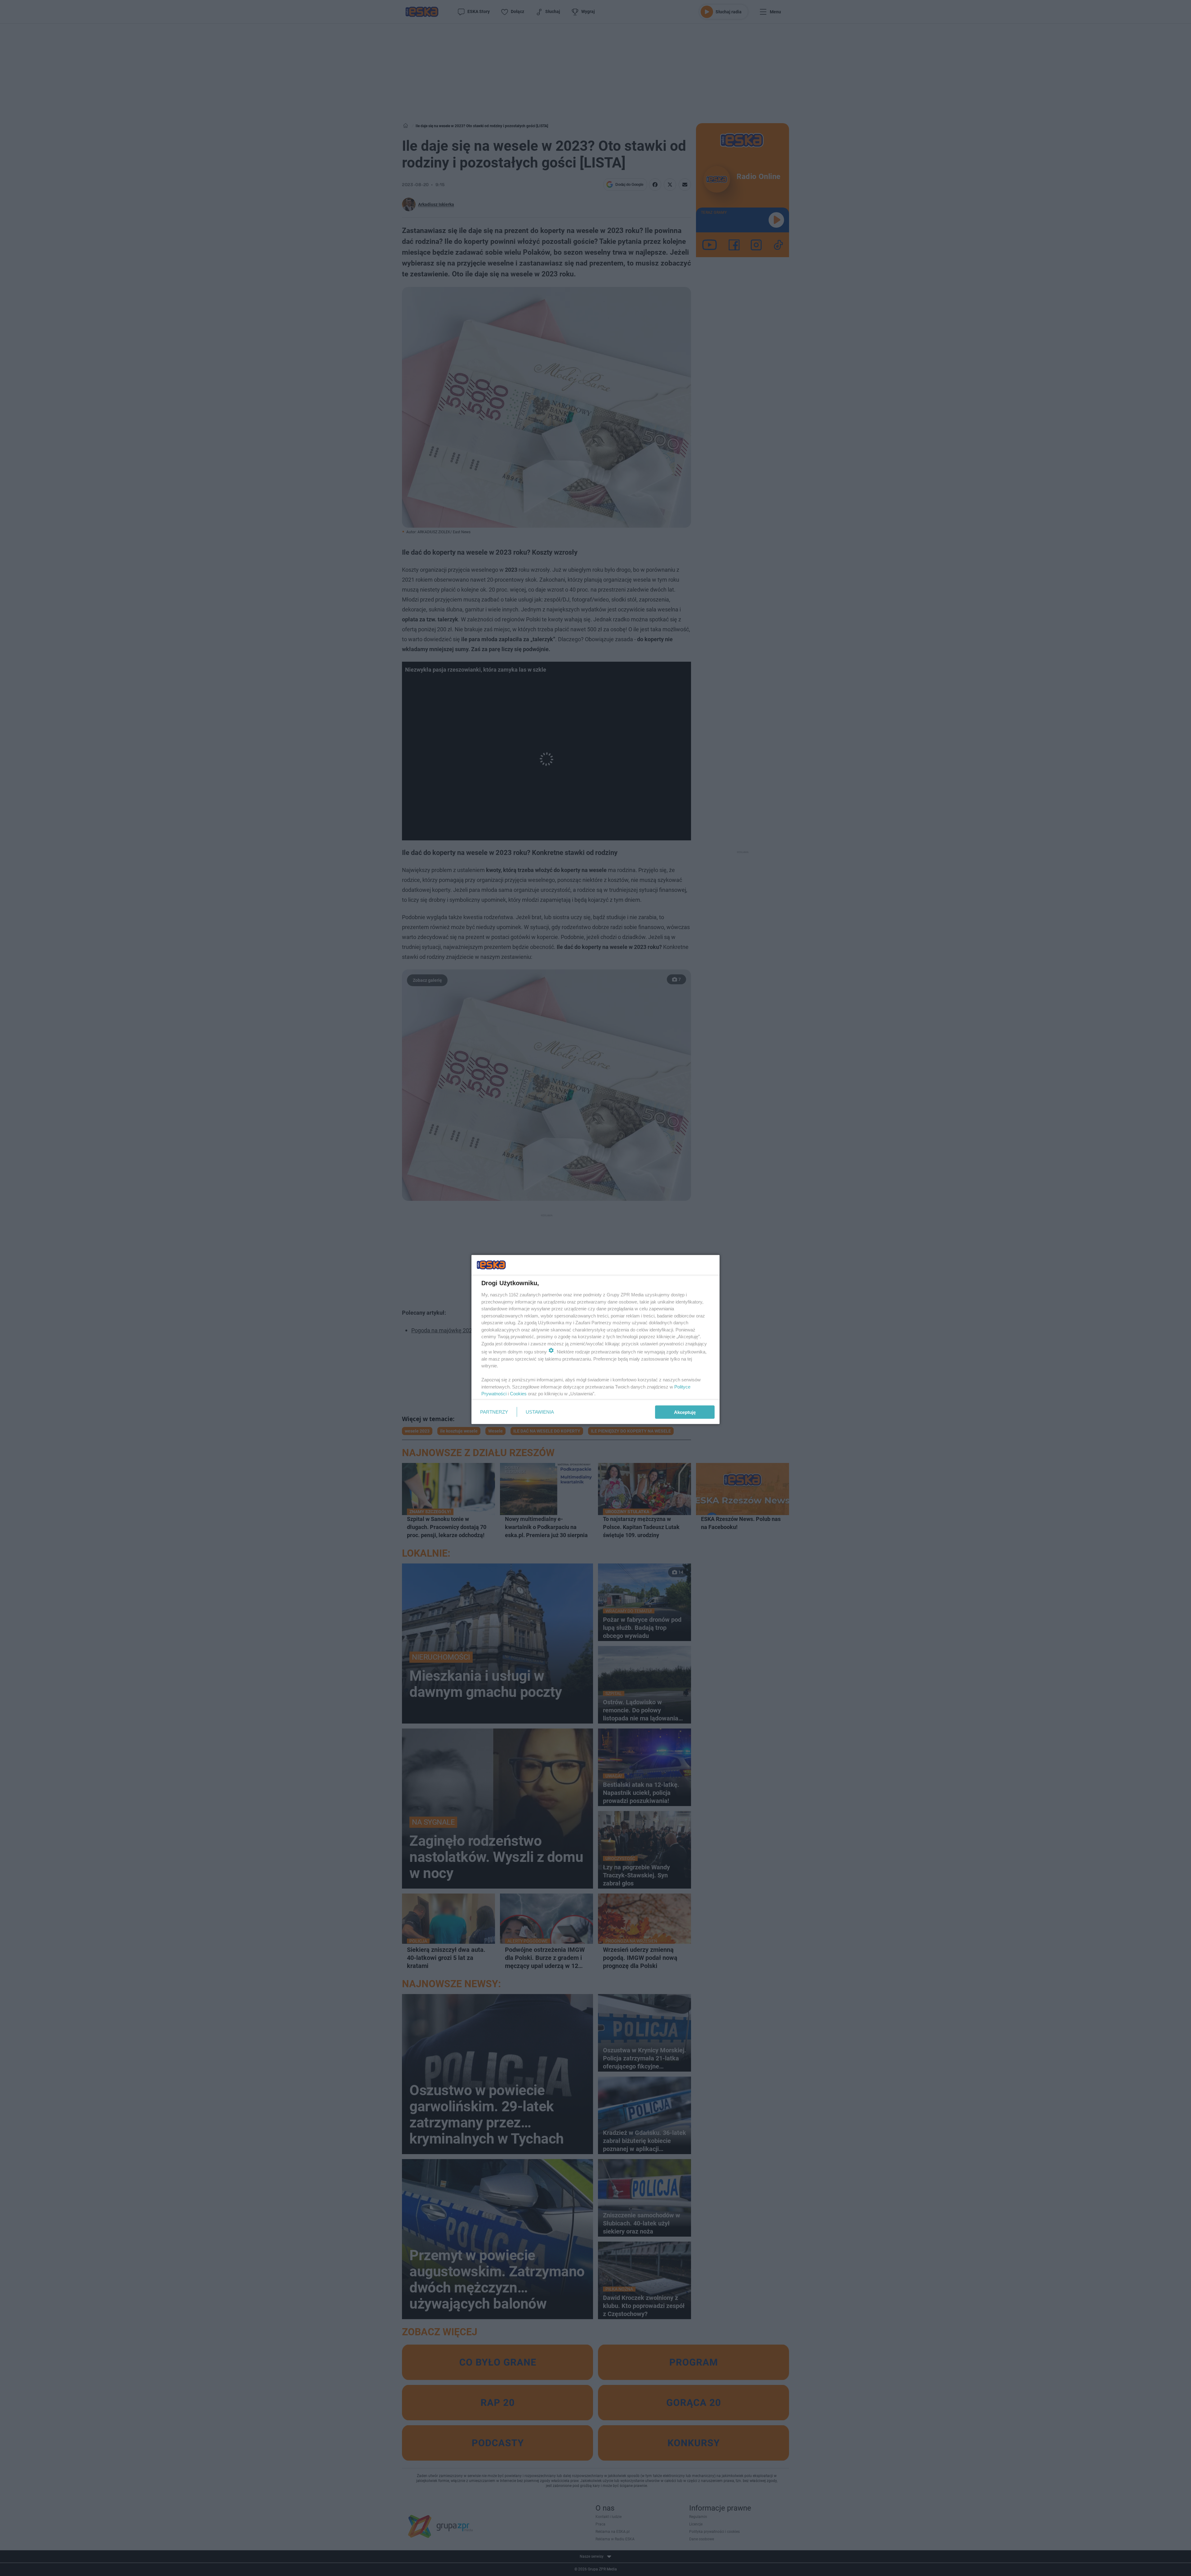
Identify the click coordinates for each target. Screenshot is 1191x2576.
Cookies (518, 1394)
